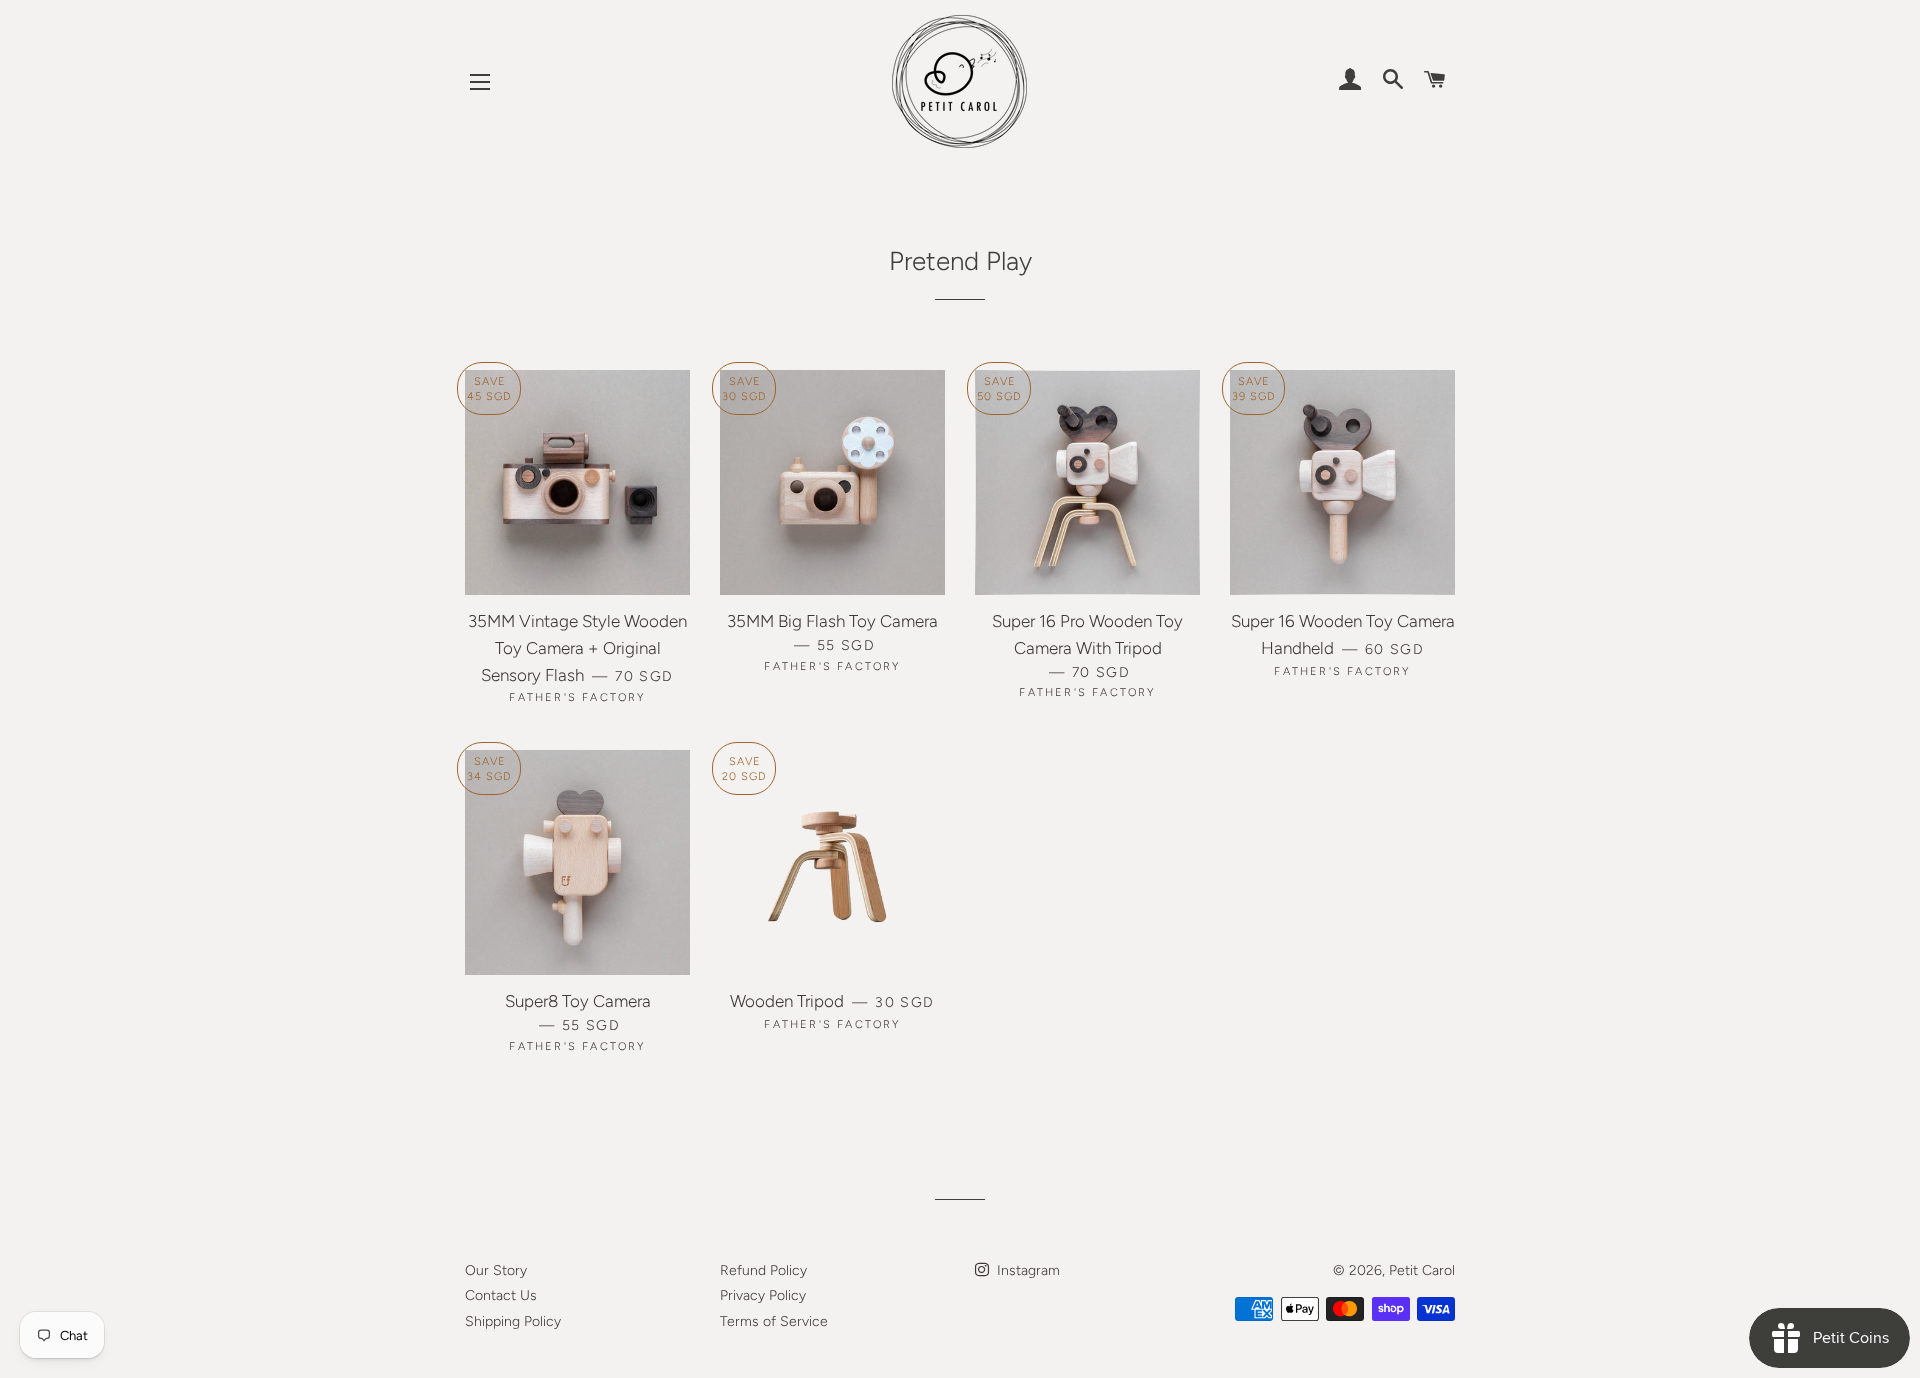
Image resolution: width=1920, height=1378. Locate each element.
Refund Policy (763, 1270)
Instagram (1026, 1270)
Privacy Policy (763, 1295)
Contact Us (501, 1295)
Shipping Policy (513, 1321)
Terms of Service (774, 1321)
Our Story (496, 1270)
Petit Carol (1422, 1270)
